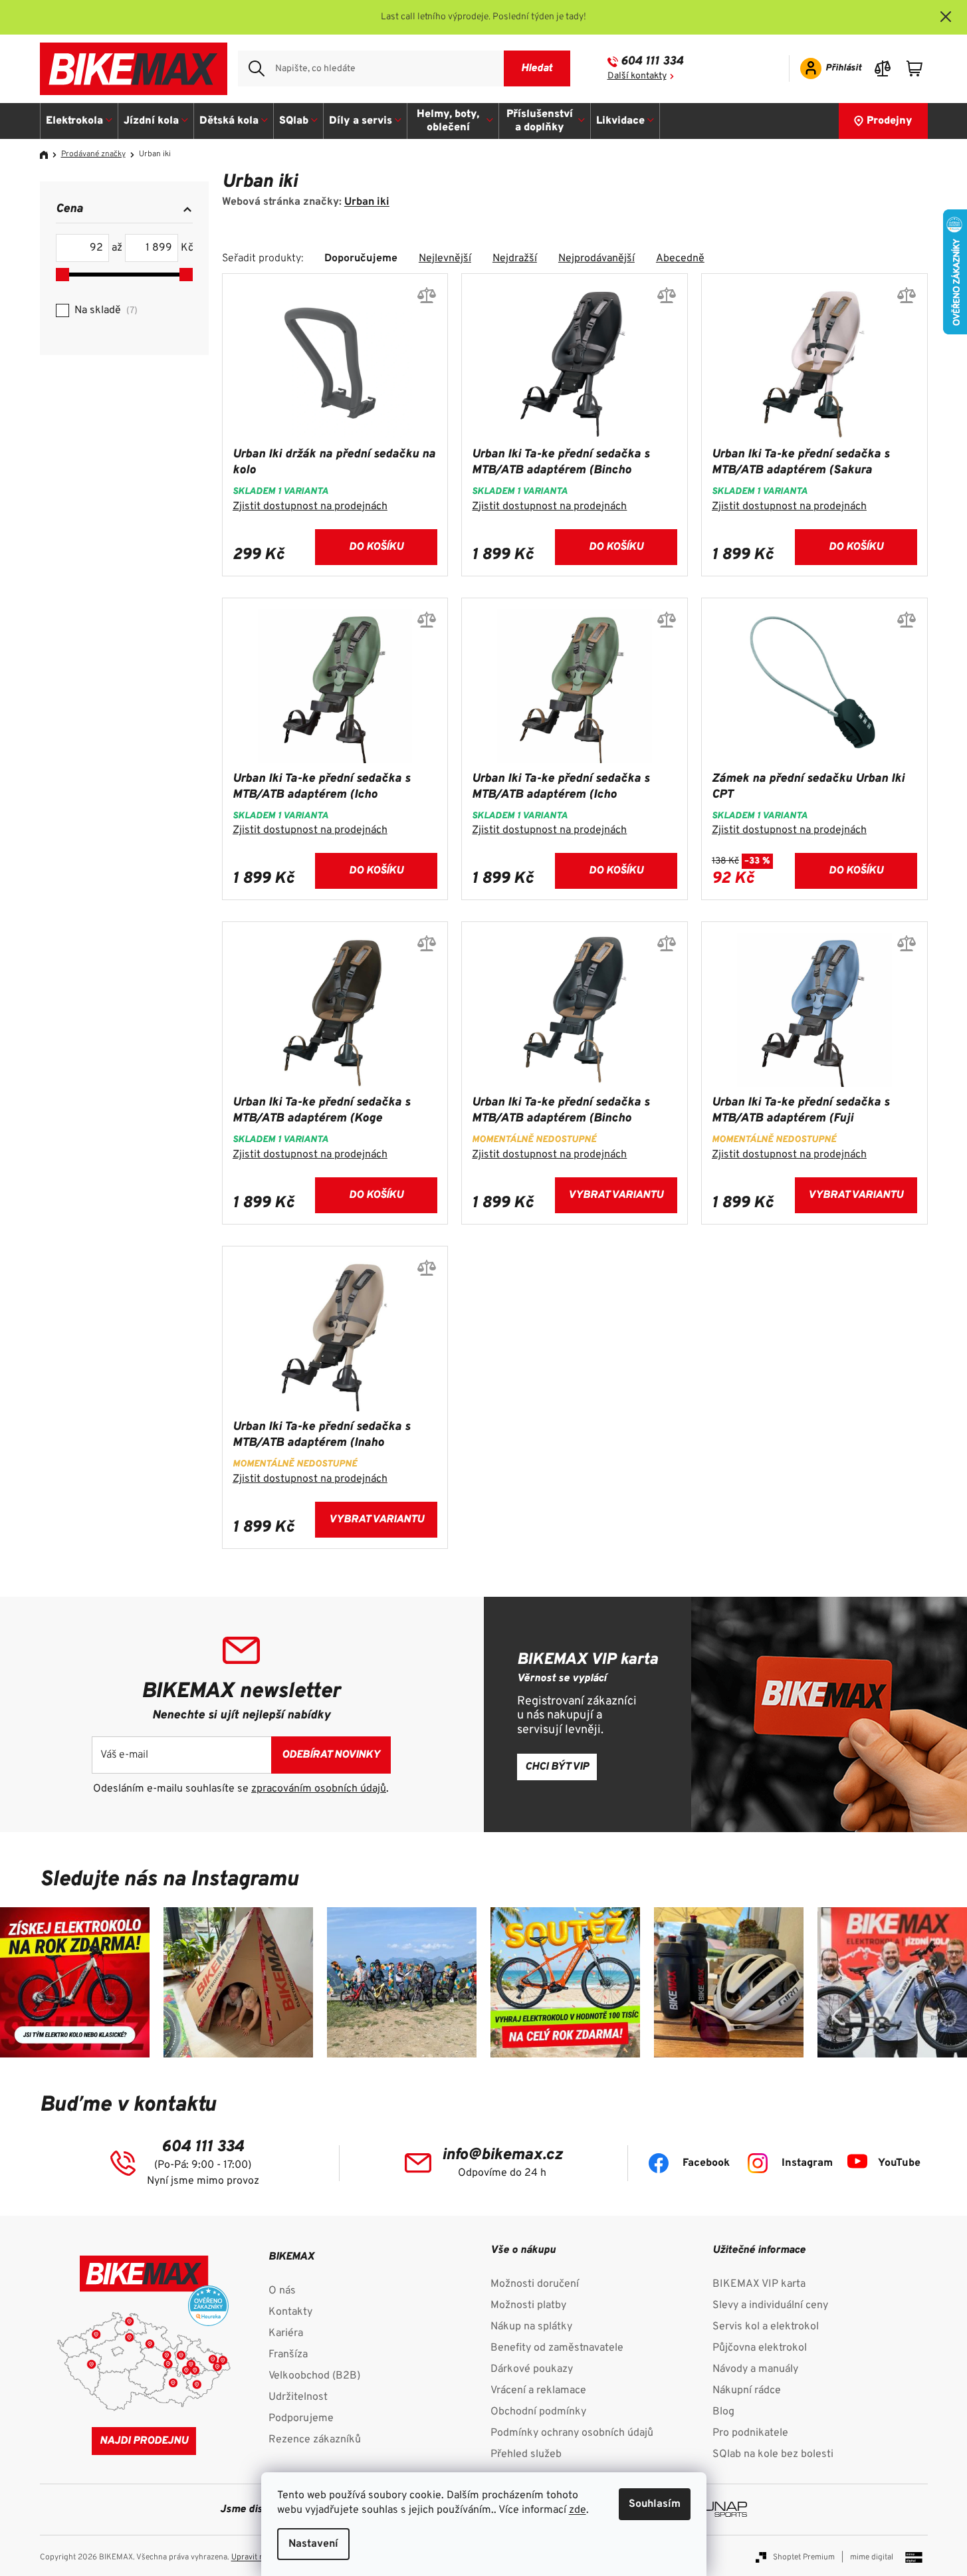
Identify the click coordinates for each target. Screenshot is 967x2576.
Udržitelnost (298, 2397)
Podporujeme (301, 2418)
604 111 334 (652, 61)
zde (578, 2510)
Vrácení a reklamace (538, 2391)
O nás (282, 2291)
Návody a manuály (755, 2369)
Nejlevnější (445, 259)
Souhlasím (655, 2504)
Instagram (807, 2163)
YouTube (899, 2163)
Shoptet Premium (804, 2557)
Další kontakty (637, 76)
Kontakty (290, 2312)
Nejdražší (515, 259)
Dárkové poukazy (532, 2369)
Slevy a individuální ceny (770, 2305)
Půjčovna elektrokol (760, 2348)
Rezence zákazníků (315, 2440)
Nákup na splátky (531, 2327)
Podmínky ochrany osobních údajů (572, 2433)
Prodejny (890, 121)
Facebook (706, 2163)
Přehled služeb (526, 2454)
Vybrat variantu (616, 1195)
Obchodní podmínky (538, 2412)
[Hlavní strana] (49, 155)
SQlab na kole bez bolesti (773, 2454)
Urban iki (367, 202)
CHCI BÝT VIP (557, 1767)
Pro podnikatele (750, 2433)
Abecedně (680, 259)
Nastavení (313, 2544)
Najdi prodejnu (144, 2441)
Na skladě (104, 310)
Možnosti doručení (535, 2284)
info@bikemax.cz (502, 2155)
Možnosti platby (528, 2305)
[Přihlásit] (826, 68)
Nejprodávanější (596, 259)
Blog (723, 2412)
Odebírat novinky (331, 1755)
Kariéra (286, 2333)
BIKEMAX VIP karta (759, 2284)
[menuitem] (79, 121)
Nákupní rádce (747, 2391)
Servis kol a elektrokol (766, 2327)
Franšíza (288, 2355)
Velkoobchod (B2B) (314, 2376)
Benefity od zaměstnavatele (557, 2348)
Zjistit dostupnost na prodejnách (310, 507)
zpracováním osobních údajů (319, 1789)
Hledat (537, 68)
